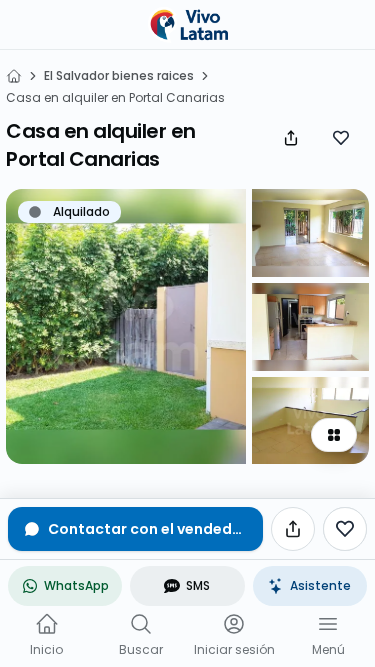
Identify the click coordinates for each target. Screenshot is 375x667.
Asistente (320, 585)
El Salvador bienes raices (119, 76)
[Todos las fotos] (334, 435)
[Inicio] (14, 76)
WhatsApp (76, 585)
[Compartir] (291, 138)
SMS (198, 585)
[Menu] (328, 624)
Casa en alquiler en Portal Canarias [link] (115, 98)
